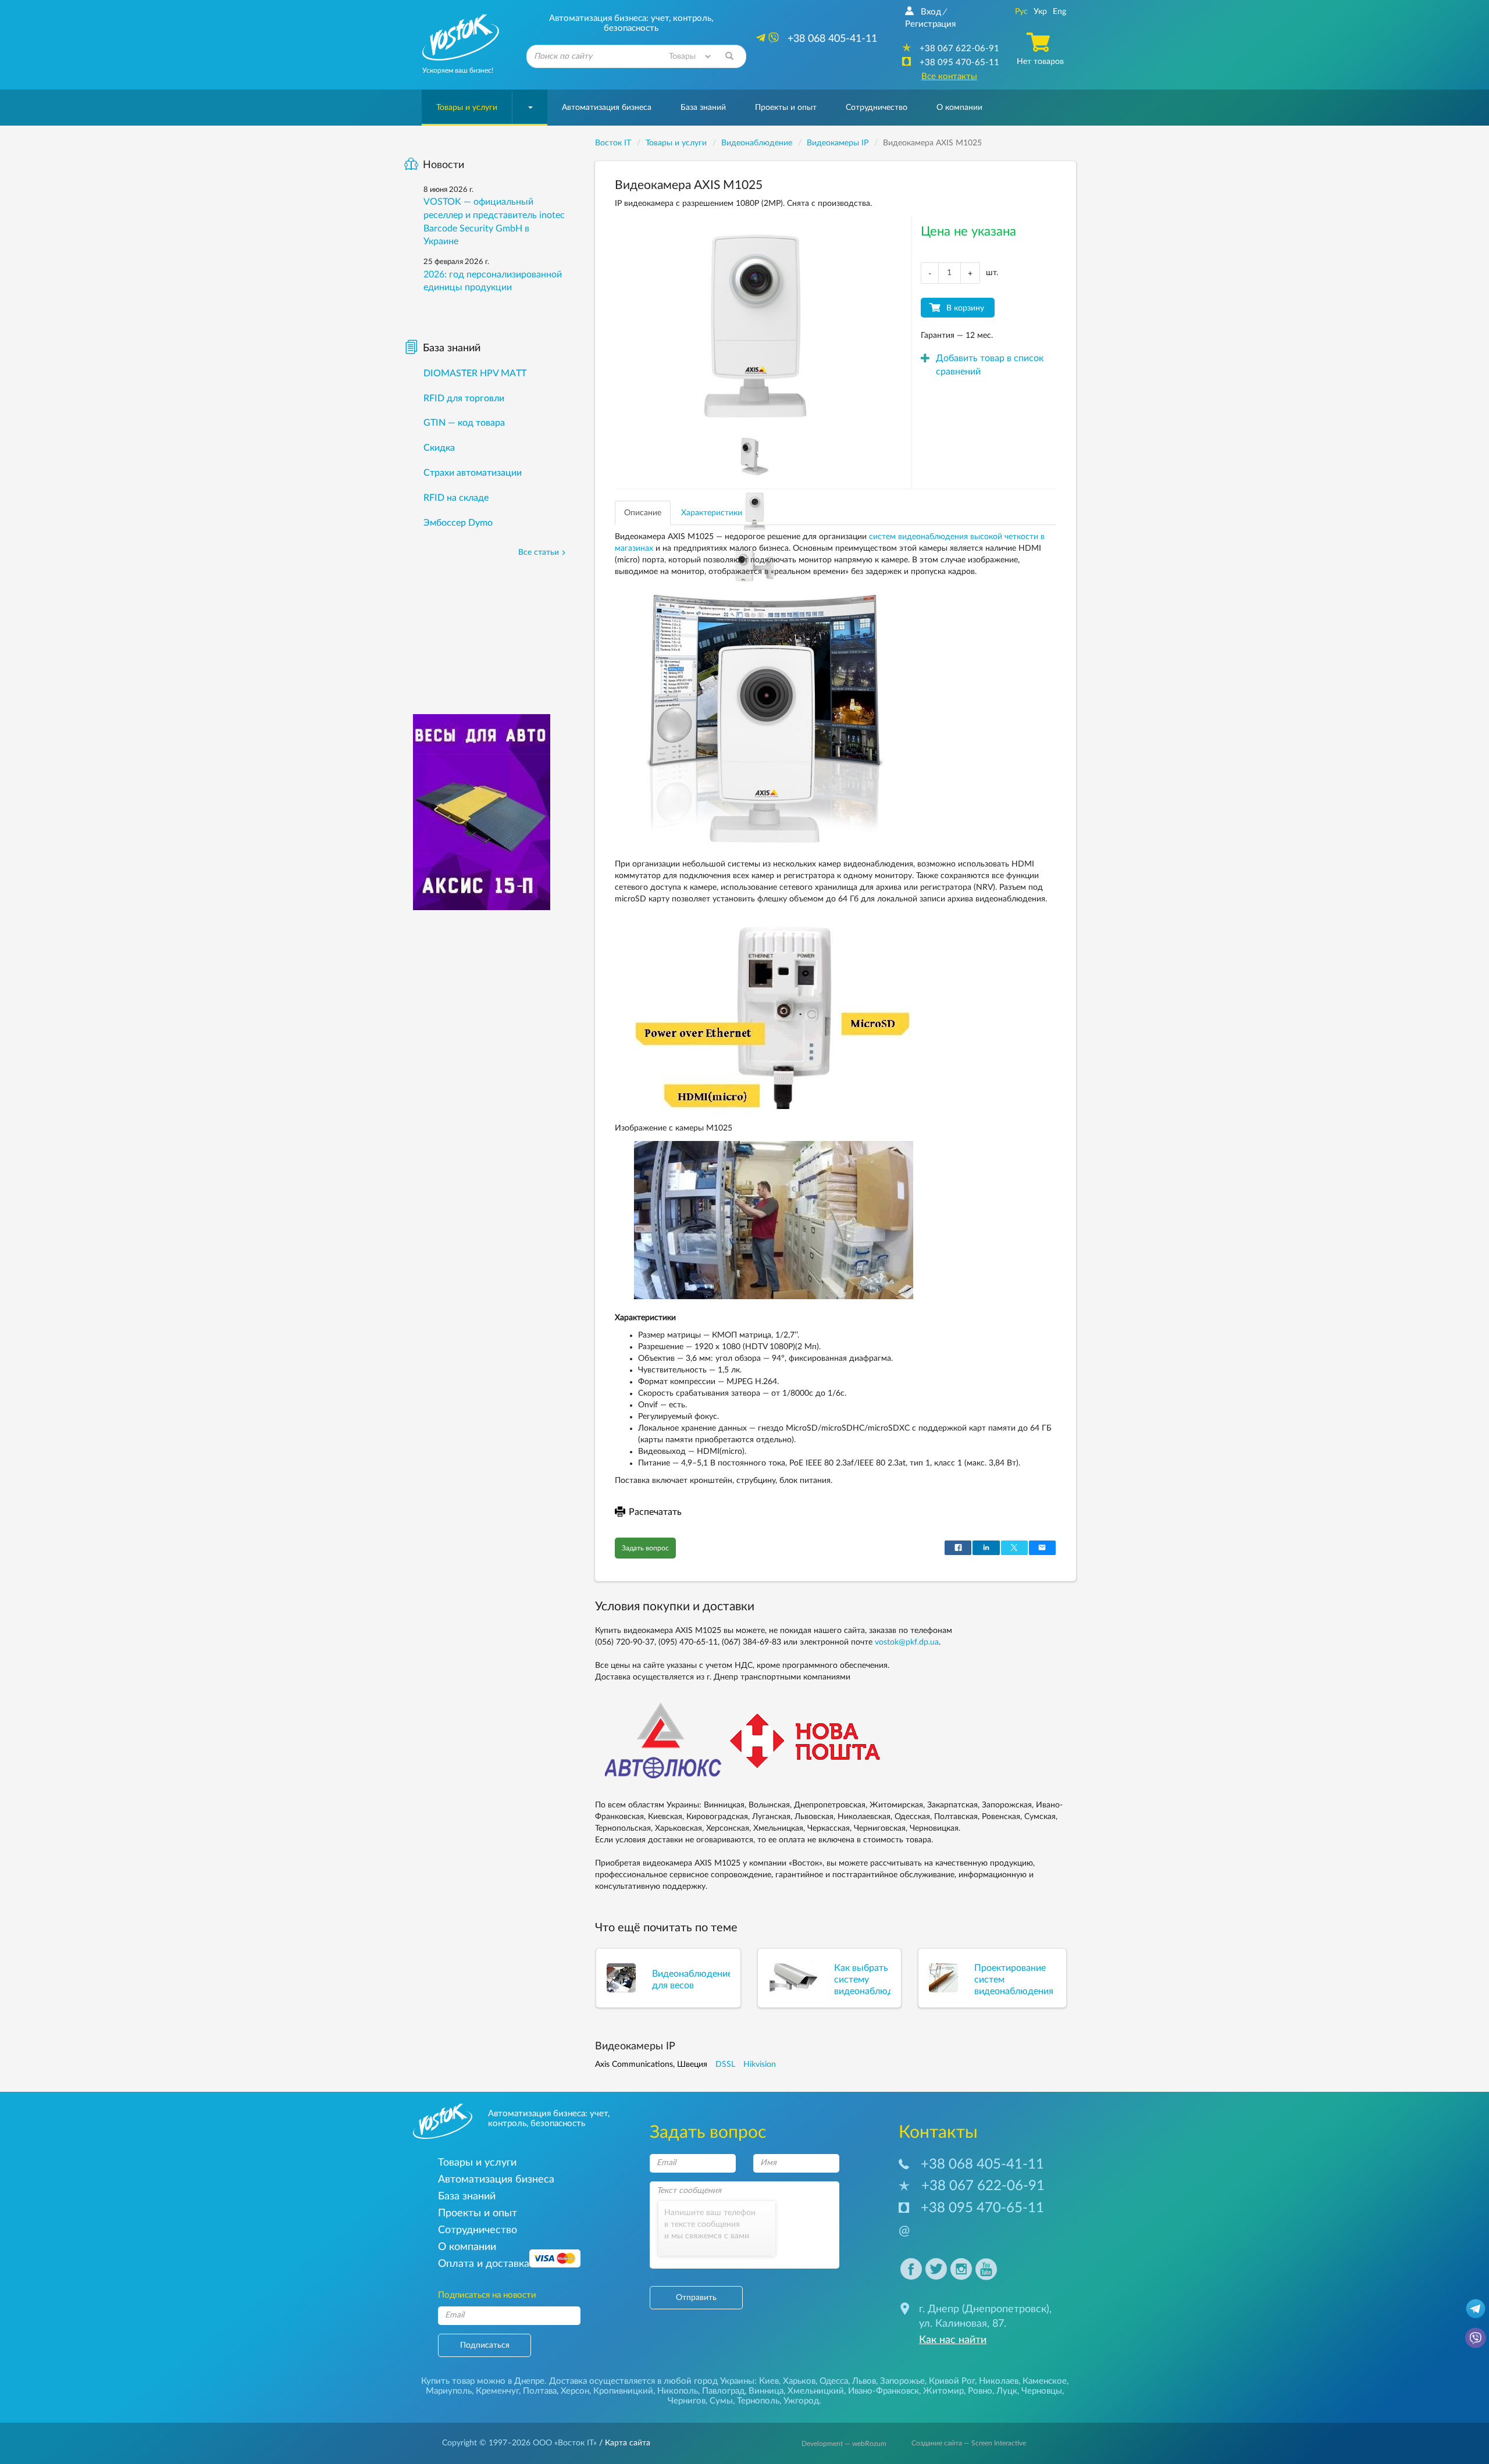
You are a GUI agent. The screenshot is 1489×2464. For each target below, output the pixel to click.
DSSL (725, 2064)
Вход (931, 12)
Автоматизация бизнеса (607, 108)
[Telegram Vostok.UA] (1476, 2308)
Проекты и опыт (786, 108)
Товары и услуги (467, 108)
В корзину (965, 308)
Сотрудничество (877, 108)
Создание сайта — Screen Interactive (969, 2443)
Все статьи (539, 552)
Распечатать (655, 1512)
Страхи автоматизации (473, 473)
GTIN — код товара (464, 423)
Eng (1059, 12)
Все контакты (949, 76)
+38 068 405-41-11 (982, 2165)
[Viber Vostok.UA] (1476, 2337)
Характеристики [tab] (712, 513)
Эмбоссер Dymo (458, 523)
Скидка (439, 448)
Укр (1040, 12)
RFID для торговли (464, 398)
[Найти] (729, 56)
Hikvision (760, 2064)
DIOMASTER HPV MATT (475, 373)
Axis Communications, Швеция (651, 2064)
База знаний (703, 108)
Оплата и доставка (484, 2264)
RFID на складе (456, 498)
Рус (1021, 12)
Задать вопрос (645, 1548)
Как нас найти (953, 2340)
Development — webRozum (844, 2444)
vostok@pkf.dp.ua (907, 1642)
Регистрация (930, 24)
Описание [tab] (643, 513)
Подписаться (485, 2345)
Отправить (696, 2298)
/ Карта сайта (624, 2443)
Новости (444, 165)
